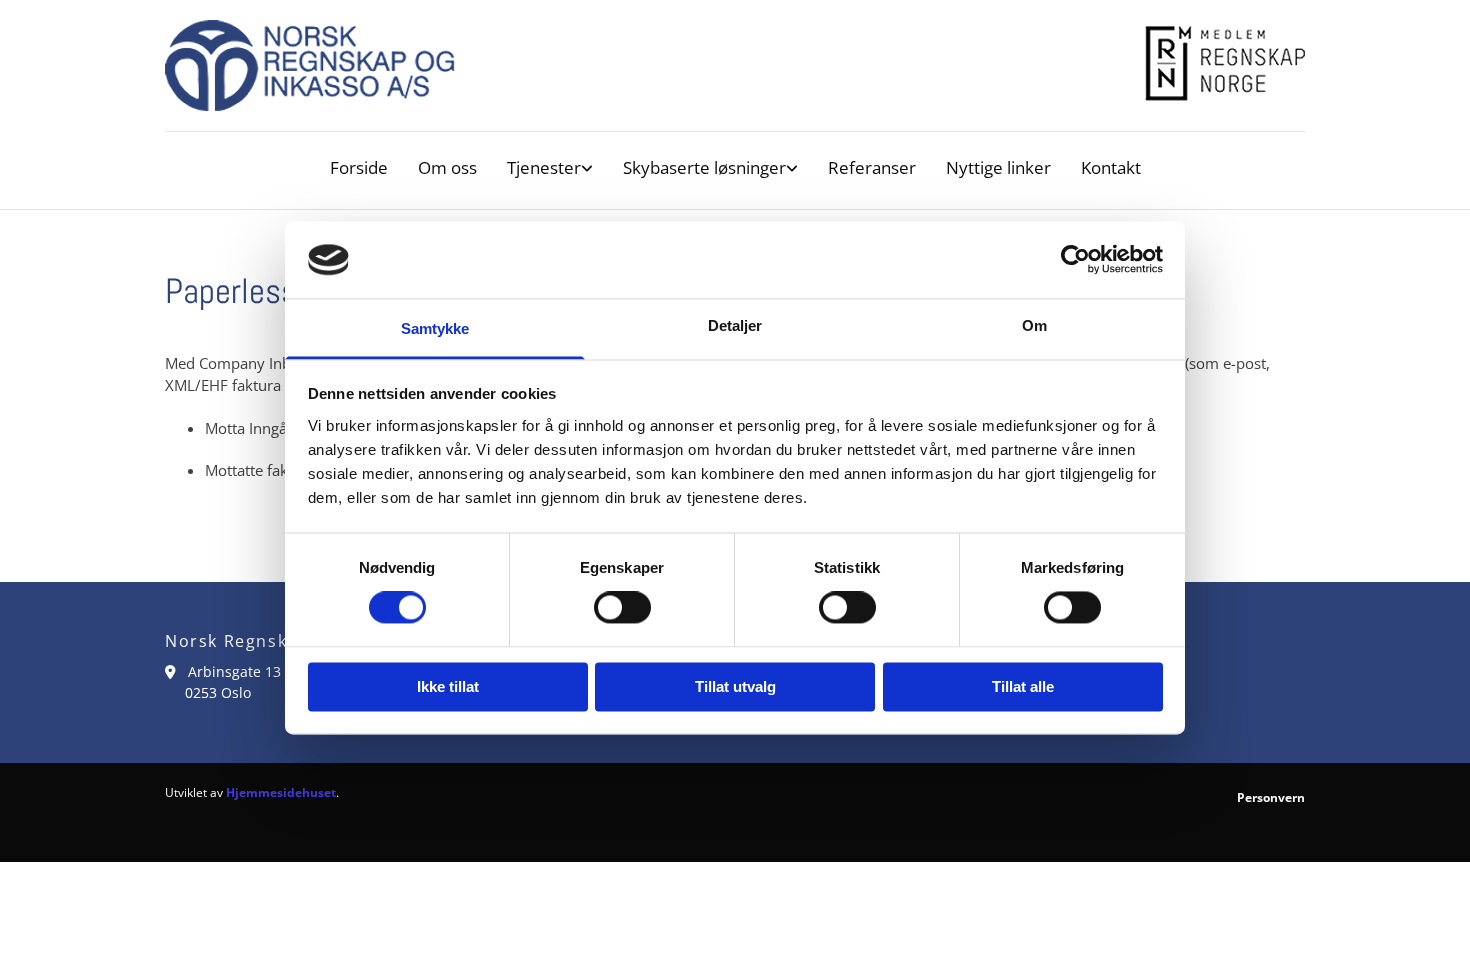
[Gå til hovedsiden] (735, 65)
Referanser (872, 167)
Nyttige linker (998, 167)
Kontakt (1111, 167)
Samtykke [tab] (435, 328)
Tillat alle (1023, 686)
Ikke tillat (448, 686)
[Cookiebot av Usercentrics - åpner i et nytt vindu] (1075, 260)
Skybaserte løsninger (704, 167)
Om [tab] (1034, 325)
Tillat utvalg (735, 686)
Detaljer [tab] (735, 325)
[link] (550, 168)
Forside (359, 167)
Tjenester (544, 167)
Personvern (1271, 797)
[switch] (622, 608)
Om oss (447, 167)
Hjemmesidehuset (281, 792)
